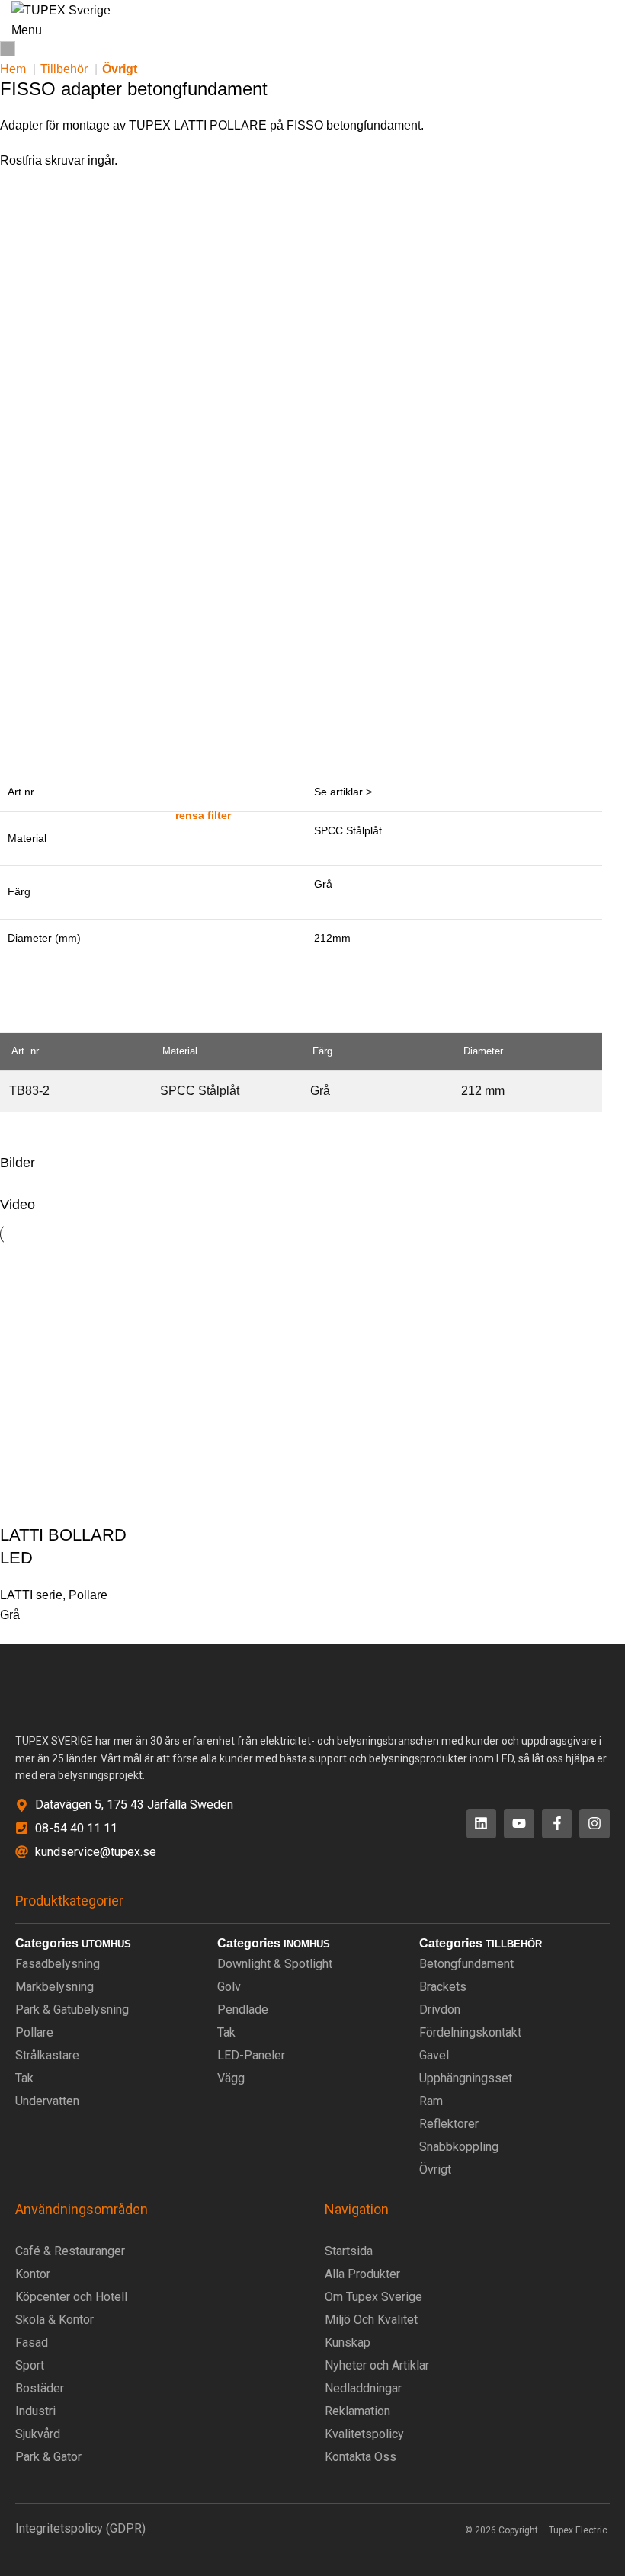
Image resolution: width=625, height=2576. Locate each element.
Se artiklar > (343, 792)
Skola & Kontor (54, 2320)
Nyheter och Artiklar (377, 2365)
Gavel (434, 2055)
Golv (229, 1987)
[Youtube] (519, 1824)
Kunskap (348, 2342)
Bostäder (40, 2388)
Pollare (88, 1595)
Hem (14, 69)
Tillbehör (66, 69)
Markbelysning (54, 1987)
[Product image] (70, 1453)
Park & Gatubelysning (72, 2010)
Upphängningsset (466, 2078)
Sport (30, 2365)
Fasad (32, 2342)
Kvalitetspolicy (364, 2434)
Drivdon (440, 2010)
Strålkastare (47, 2055)
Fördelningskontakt (470, 2032)
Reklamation (357, 2411)
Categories (47, 1944)
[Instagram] (595, 1824)
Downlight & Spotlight (275, 1964)
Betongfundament (466, 1964)
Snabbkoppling (459, 2147)
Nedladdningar (363, 2388)
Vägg (231, 2078)
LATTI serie (31, 1595)
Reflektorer (449, 2124)
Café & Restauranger (70, 2251)
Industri (35, 2411)
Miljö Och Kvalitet (371, 2320)
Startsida (349, 2251)
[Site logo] (61, 10)
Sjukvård (38, 2434)
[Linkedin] (482, 1824)
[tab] (61, 745)
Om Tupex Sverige (373, 2297)
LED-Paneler (251, 2055)
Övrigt (120, 69)
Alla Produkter (362, 2274)
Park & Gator (48, 2457)
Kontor (33, 2274)
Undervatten (47, 2101)
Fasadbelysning (58, 1964)
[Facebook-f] (557, 1824)
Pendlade (243, 2010)
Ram (431, 2101)
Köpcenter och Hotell (71, 2297)
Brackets (443, 1987)
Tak (24, 2078)
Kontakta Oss (361, 2457)
